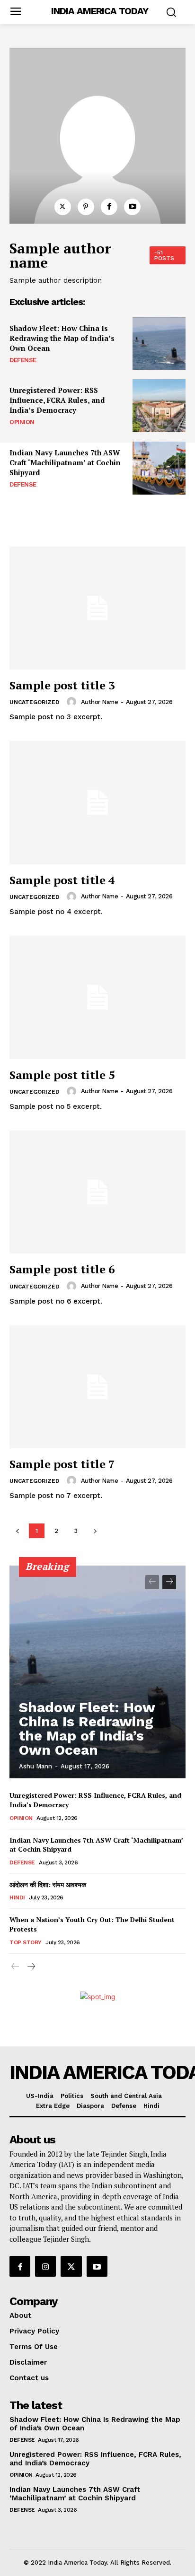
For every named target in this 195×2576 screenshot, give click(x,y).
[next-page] (169, 1582)
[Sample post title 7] (97, 1387)
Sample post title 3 (62, 685)
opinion (22, 422)
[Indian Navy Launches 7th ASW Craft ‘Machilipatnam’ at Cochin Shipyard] (159, 468)
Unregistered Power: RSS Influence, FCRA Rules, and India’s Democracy (57, 400)
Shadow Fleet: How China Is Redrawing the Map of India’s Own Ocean (62, 338)
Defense (23, 360)
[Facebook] (109, 207)
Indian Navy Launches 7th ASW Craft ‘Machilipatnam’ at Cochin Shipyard (65, 462)
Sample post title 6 (62, 1269)
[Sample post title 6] (97, 1192)
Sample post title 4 (62, 880)
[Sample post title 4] (97, 802)
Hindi (17, 1897)
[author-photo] (73, 702)
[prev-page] (152, 1582)
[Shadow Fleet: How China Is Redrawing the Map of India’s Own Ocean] (159, 344)
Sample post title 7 (62, 1464)
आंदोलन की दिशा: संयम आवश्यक (48, 1884)
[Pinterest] (86, 207)
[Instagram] (45, 2266)
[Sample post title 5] (97, 997)
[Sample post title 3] (97, 608)
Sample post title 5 (62, 1075)
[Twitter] (63, 207)
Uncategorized (35, 702)
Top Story (26, 1942)
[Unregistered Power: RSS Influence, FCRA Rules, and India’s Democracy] (159, 406)
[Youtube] (132, 207)
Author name (100, 702)
